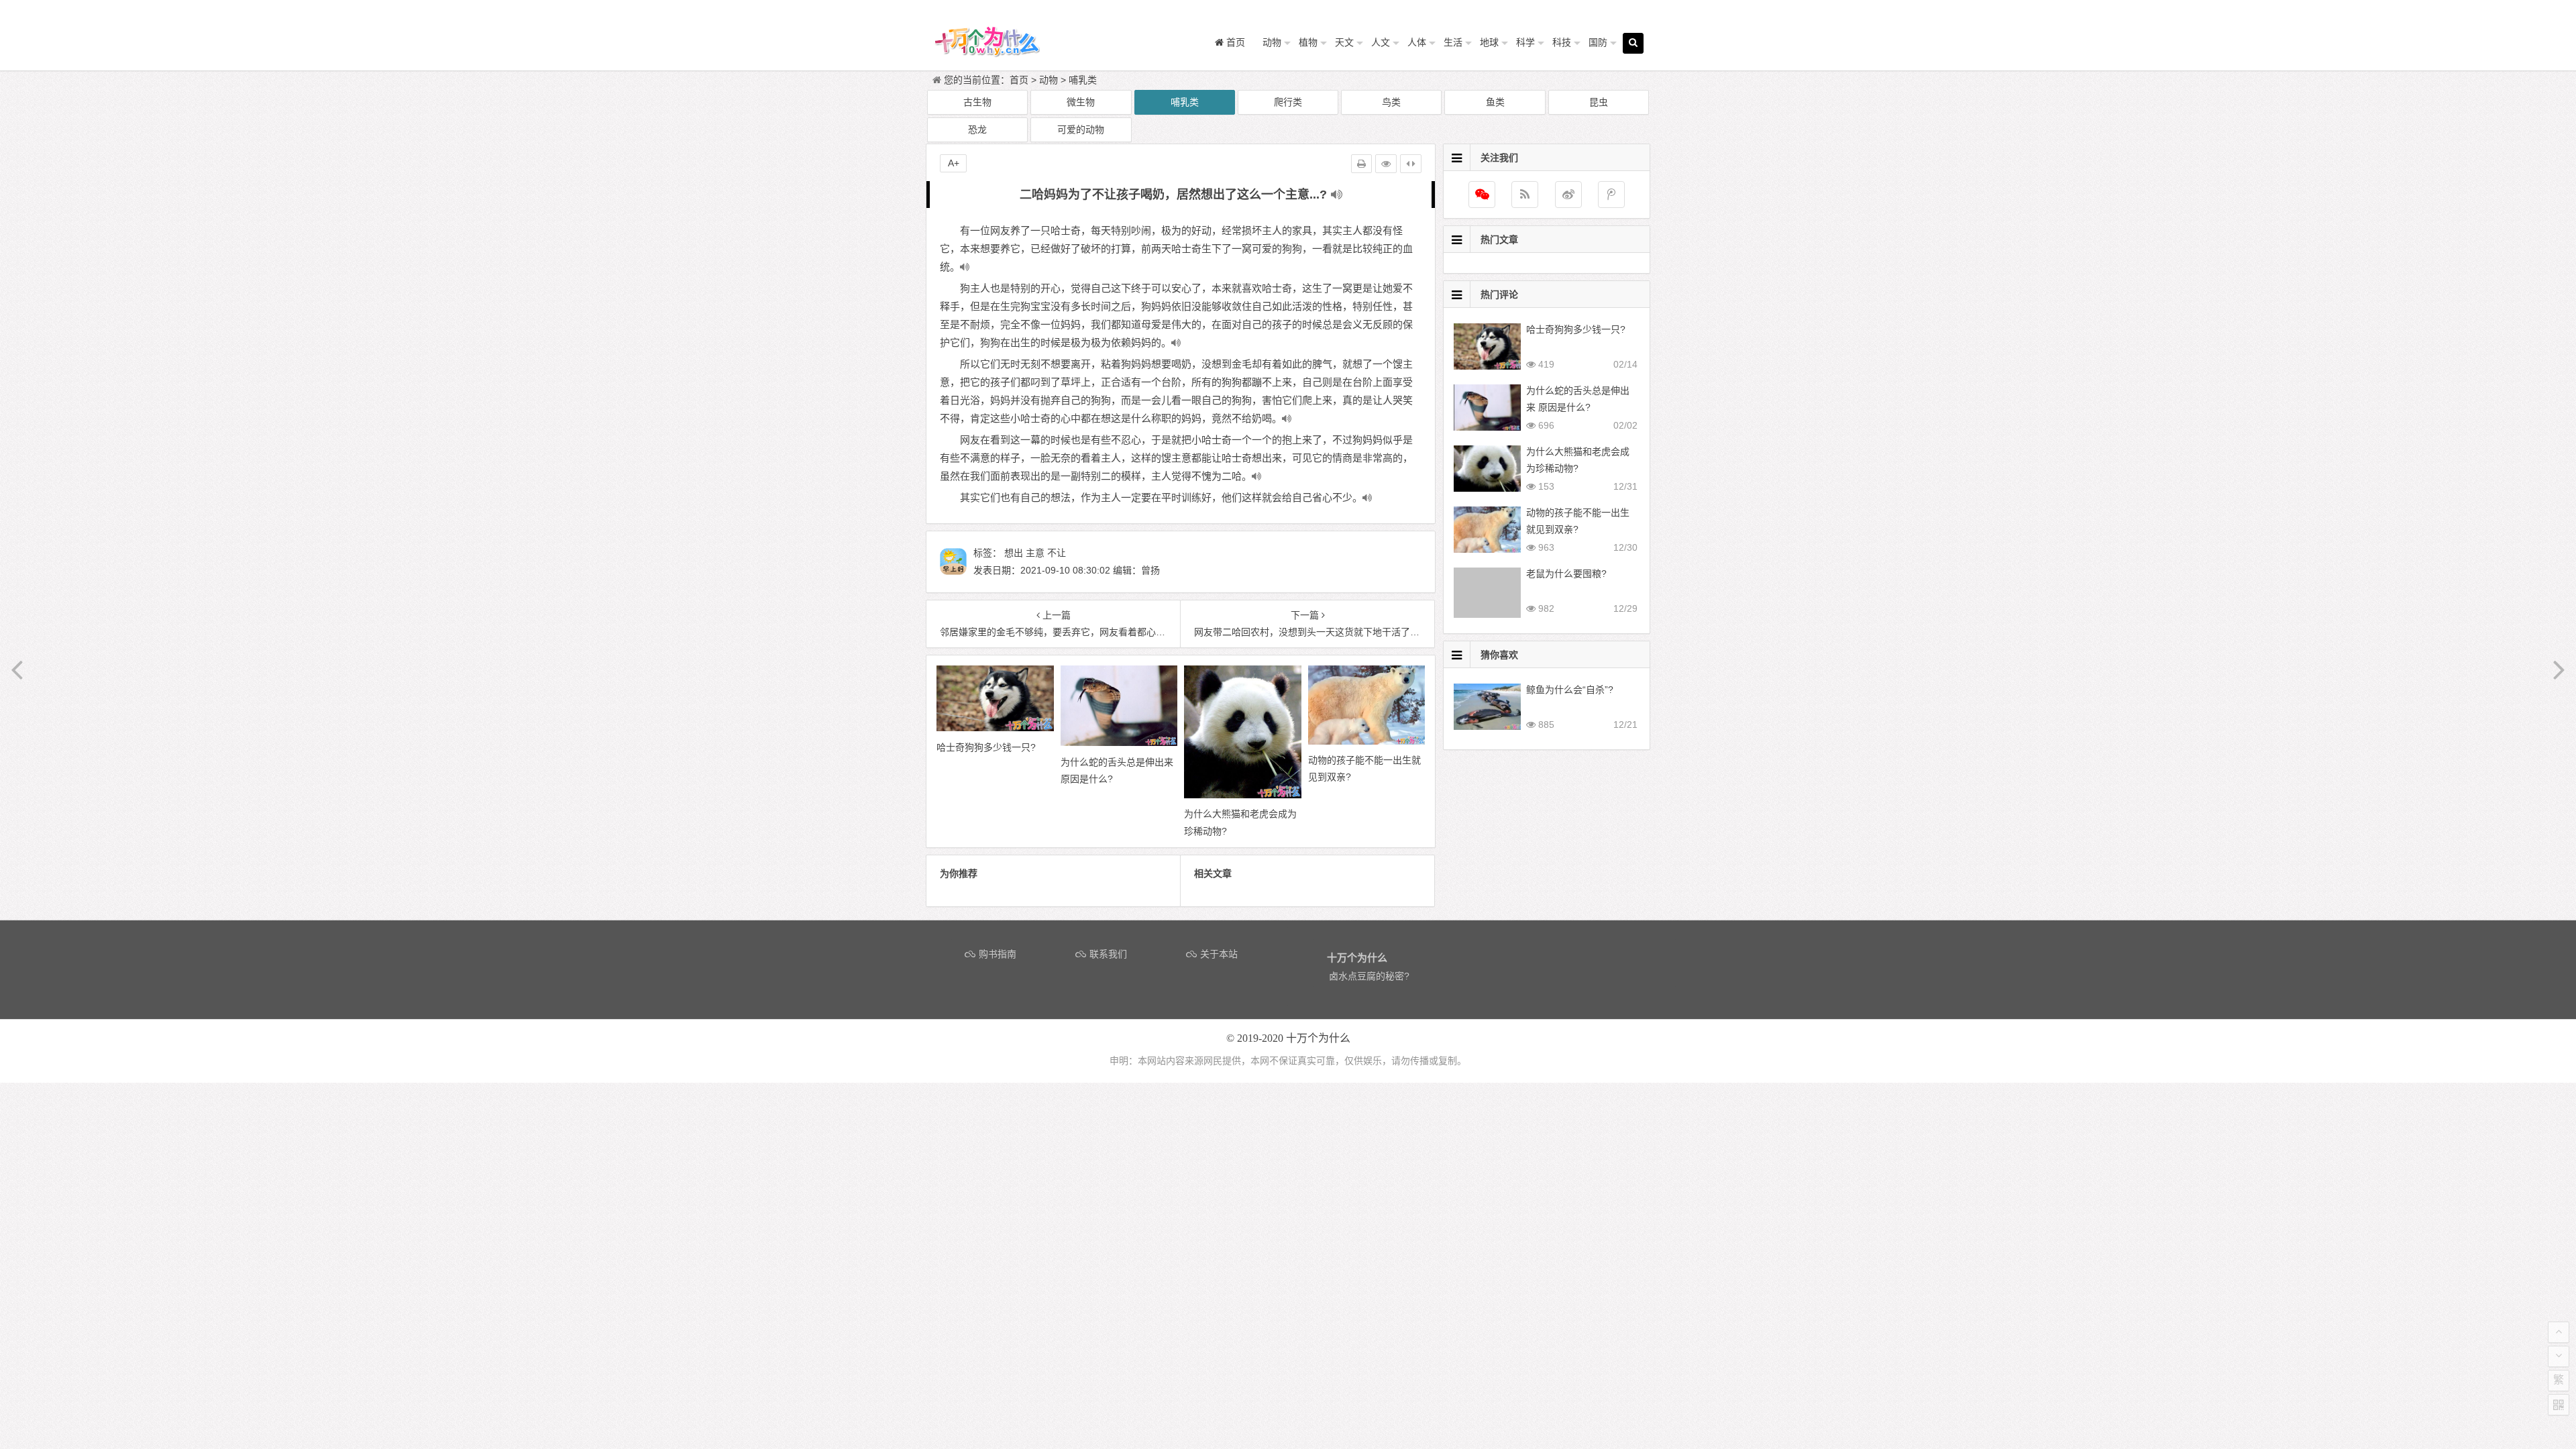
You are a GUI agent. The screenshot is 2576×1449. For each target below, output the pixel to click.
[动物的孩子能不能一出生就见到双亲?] (1367, 741)
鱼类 (1495, 102)
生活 (1453, 42)
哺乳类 (1083, 80)
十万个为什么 (1318, 1038)
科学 (1525, 42)
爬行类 (1288, 102)
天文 (1344, 42)
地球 (1489, 42)
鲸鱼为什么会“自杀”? (1570, 690)
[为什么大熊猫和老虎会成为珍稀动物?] (1243, 795)
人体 (1417, 42)
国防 (1598, 42)
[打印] (1361, 164)
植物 (1308, 42)
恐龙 (977, 129)
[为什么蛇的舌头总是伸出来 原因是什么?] (1119, 743)
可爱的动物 (1081, 129)
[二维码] (2559, 1405)
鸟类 (1391, 102)
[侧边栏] (1411, 164)
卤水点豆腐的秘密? (1369, 976)
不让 (1057, 553)
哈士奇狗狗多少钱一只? (1576, 329)
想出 (1014, 553)
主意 (1035, 553)
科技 (1562, 42)
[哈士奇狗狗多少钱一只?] (995, 728)
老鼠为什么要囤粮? (1566, 574)
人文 (1381, 42)
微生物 (1081, 102)
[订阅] (1525, 195)
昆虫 (1599, 102)
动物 (1272, 42)
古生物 (977, 102)
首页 (1019, 80)
